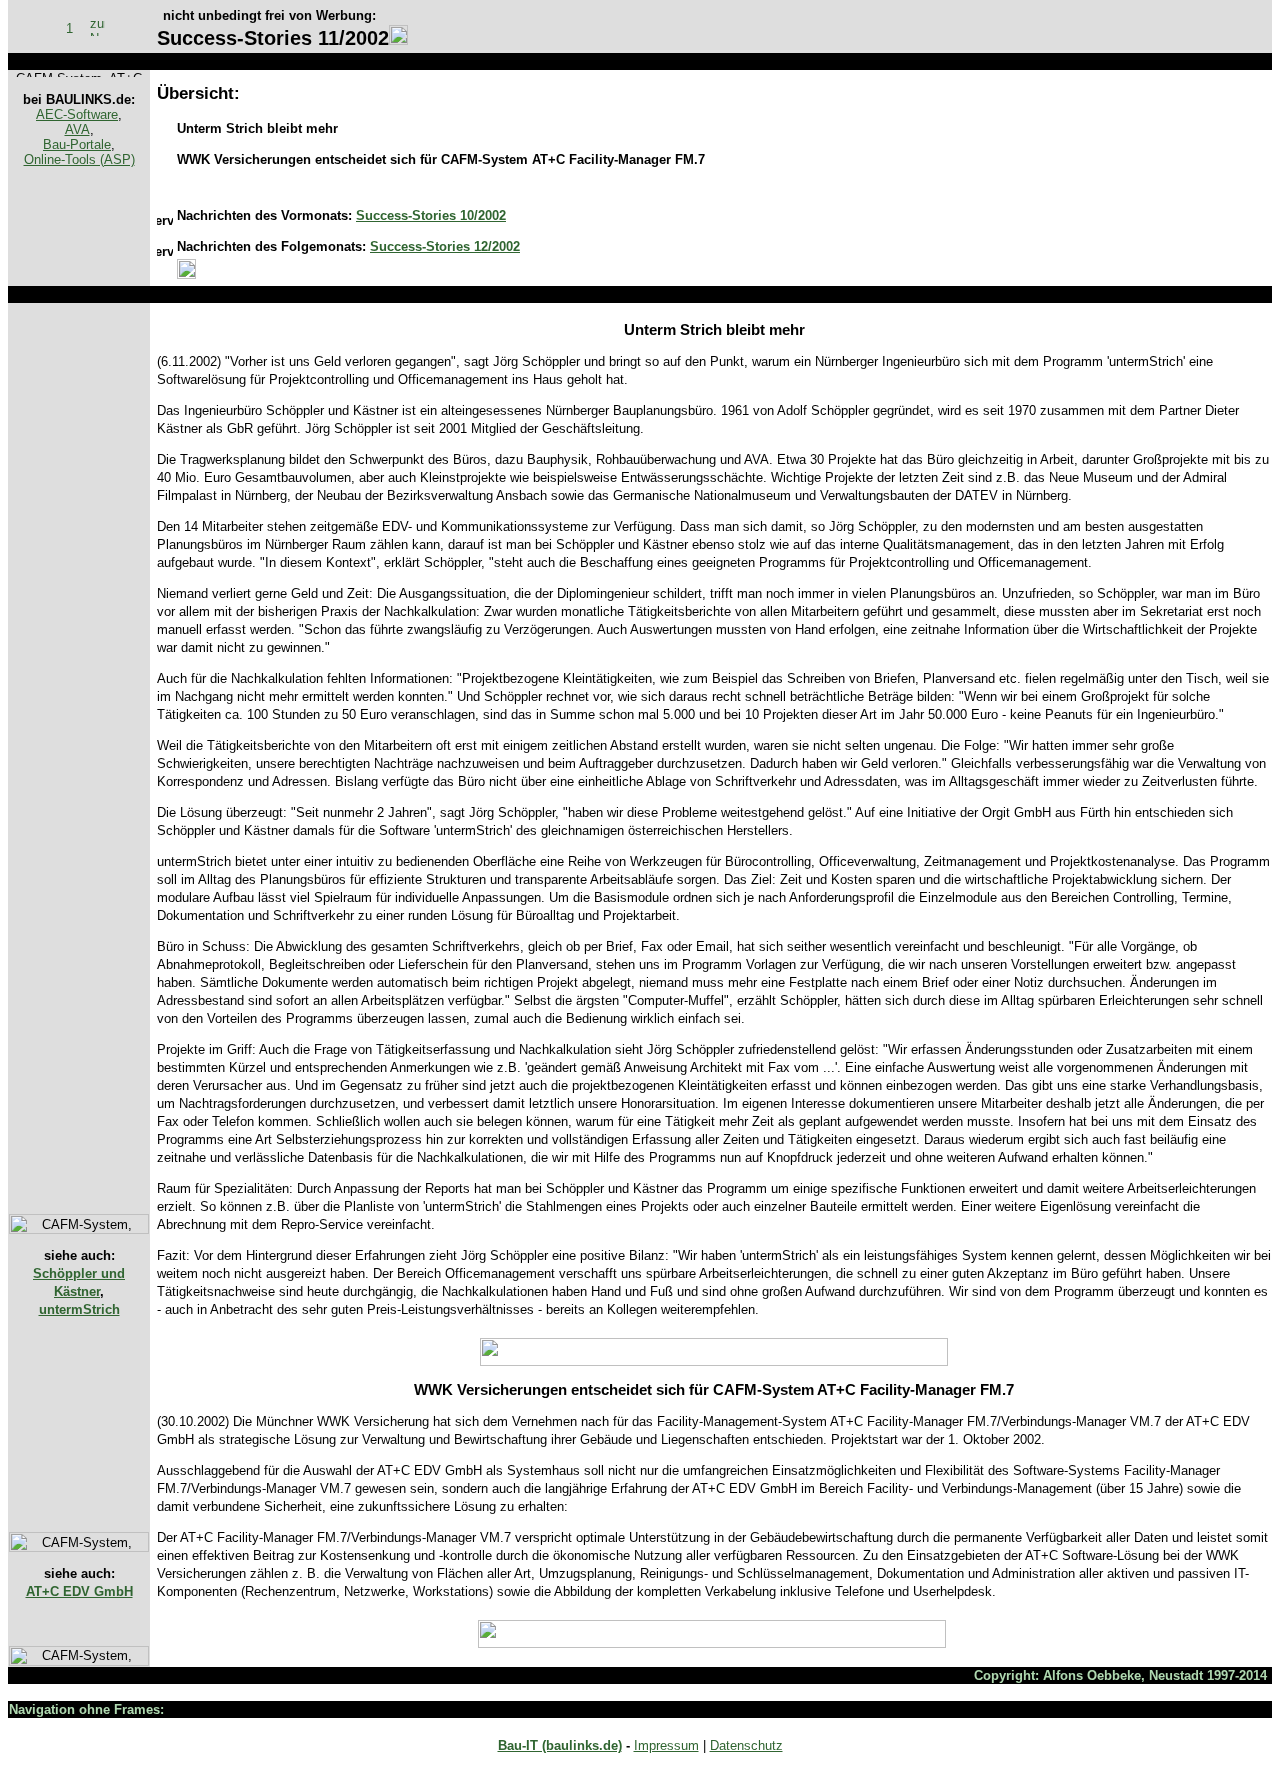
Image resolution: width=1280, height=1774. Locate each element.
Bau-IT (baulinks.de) (560, 1745)
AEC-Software (77, 114)
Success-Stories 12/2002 (445, 246)
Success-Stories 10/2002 (431, 215)
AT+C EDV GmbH (79, 1591)
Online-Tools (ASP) (79, 159)
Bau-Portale (77, 144)
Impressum (666, 1745)
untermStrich (79, 1309)
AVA (77, 129)
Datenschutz (746, 1745)
